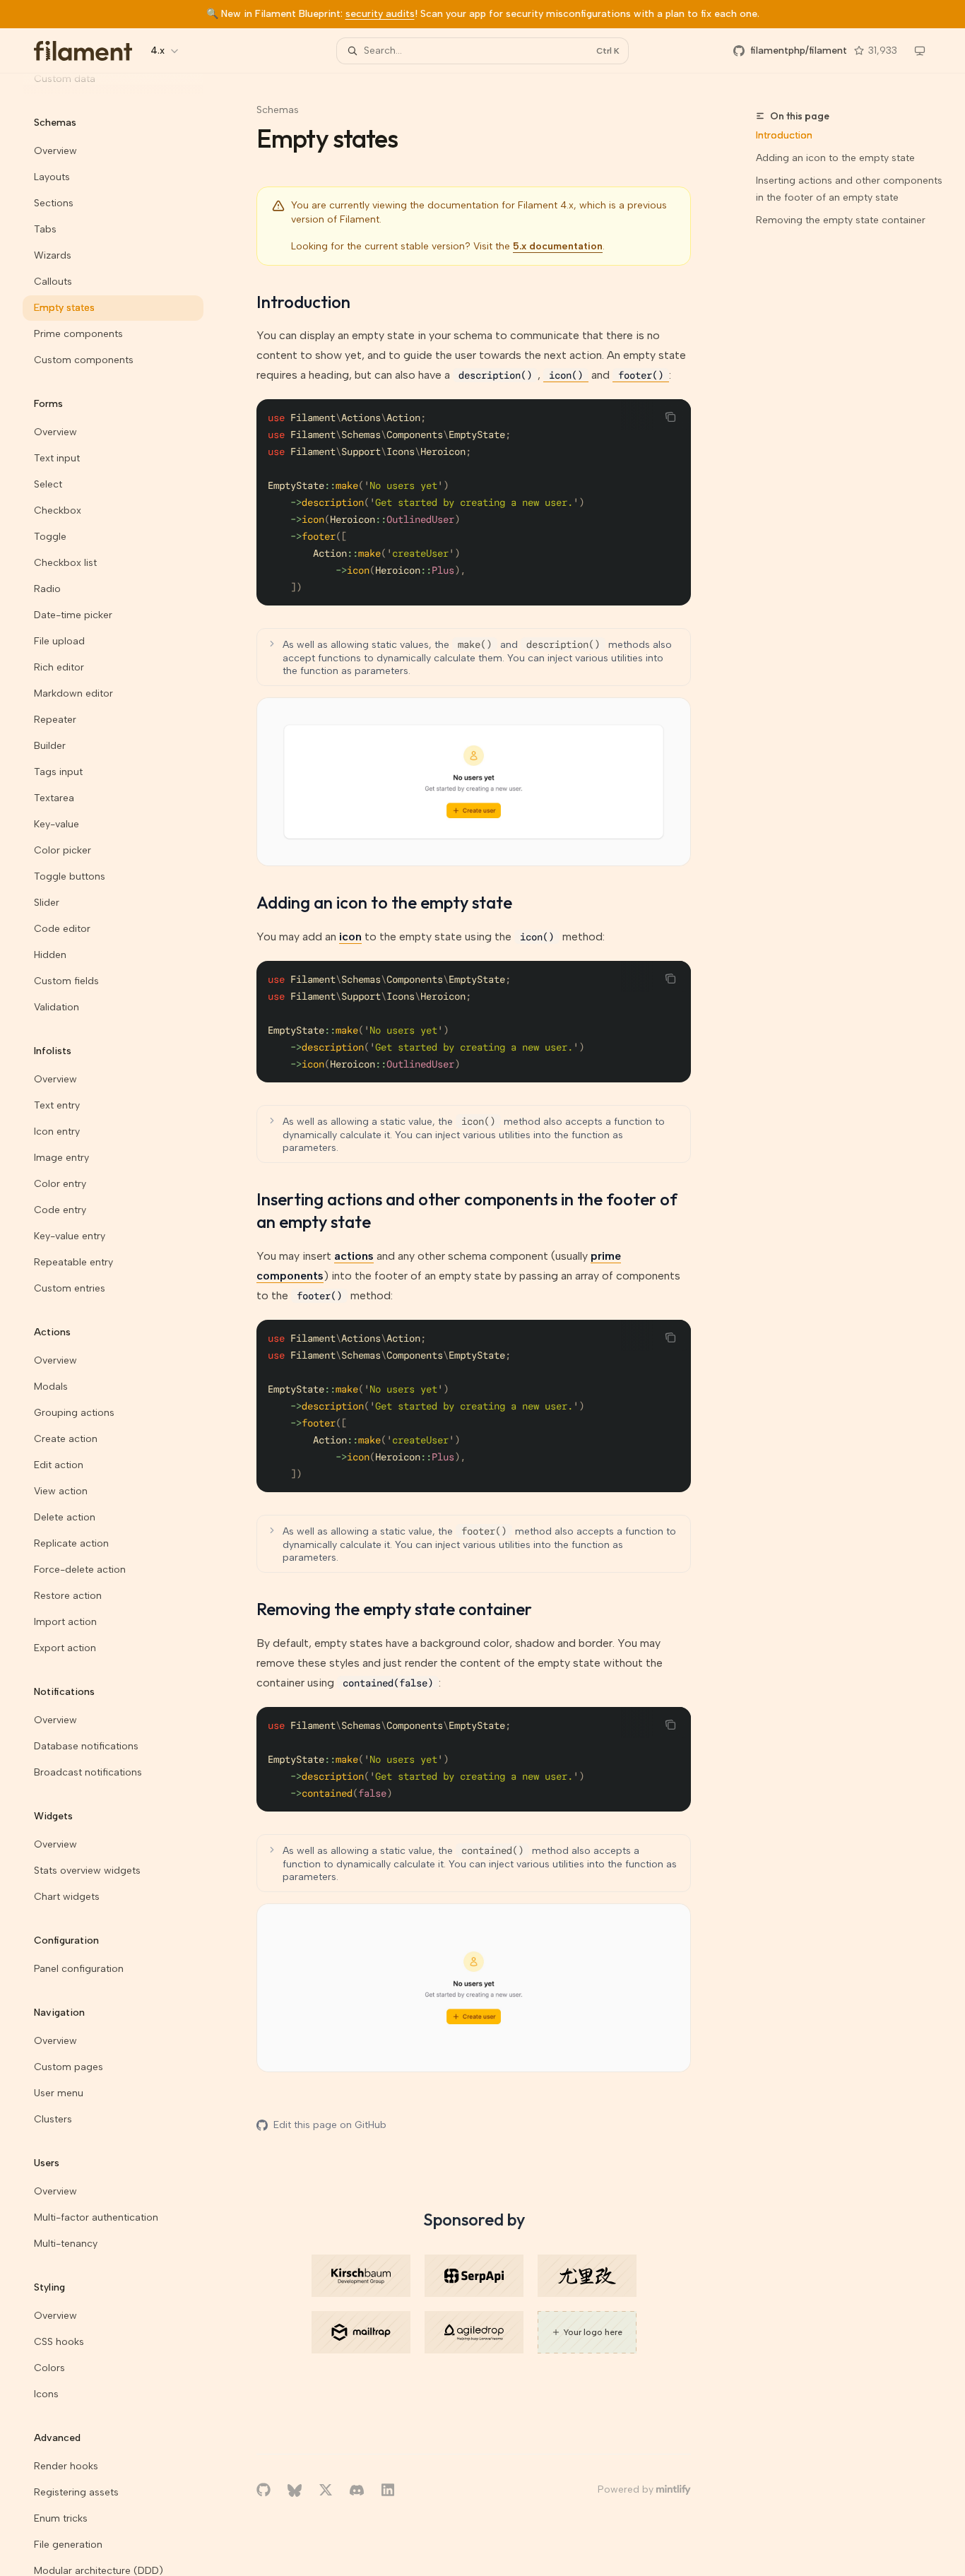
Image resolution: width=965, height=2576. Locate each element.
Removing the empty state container (841, 220)
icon (350, 937)
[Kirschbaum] (361, 2276)
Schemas (278, 110)
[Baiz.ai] (587, 2276)
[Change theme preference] (920, 51)
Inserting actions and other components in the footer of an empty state (849, 189)
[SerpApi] (474, 2276)
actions (354, 1256)
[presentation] (124, 1325)
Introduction (784, 135)
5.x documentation (558, 246)
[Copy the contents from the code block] (670, 417)
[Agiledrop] (474, 2332)
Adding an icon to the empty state (835, 158)
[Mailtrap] (361, 2332)
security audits (380, 14)
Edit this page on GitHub (330, 2125)
